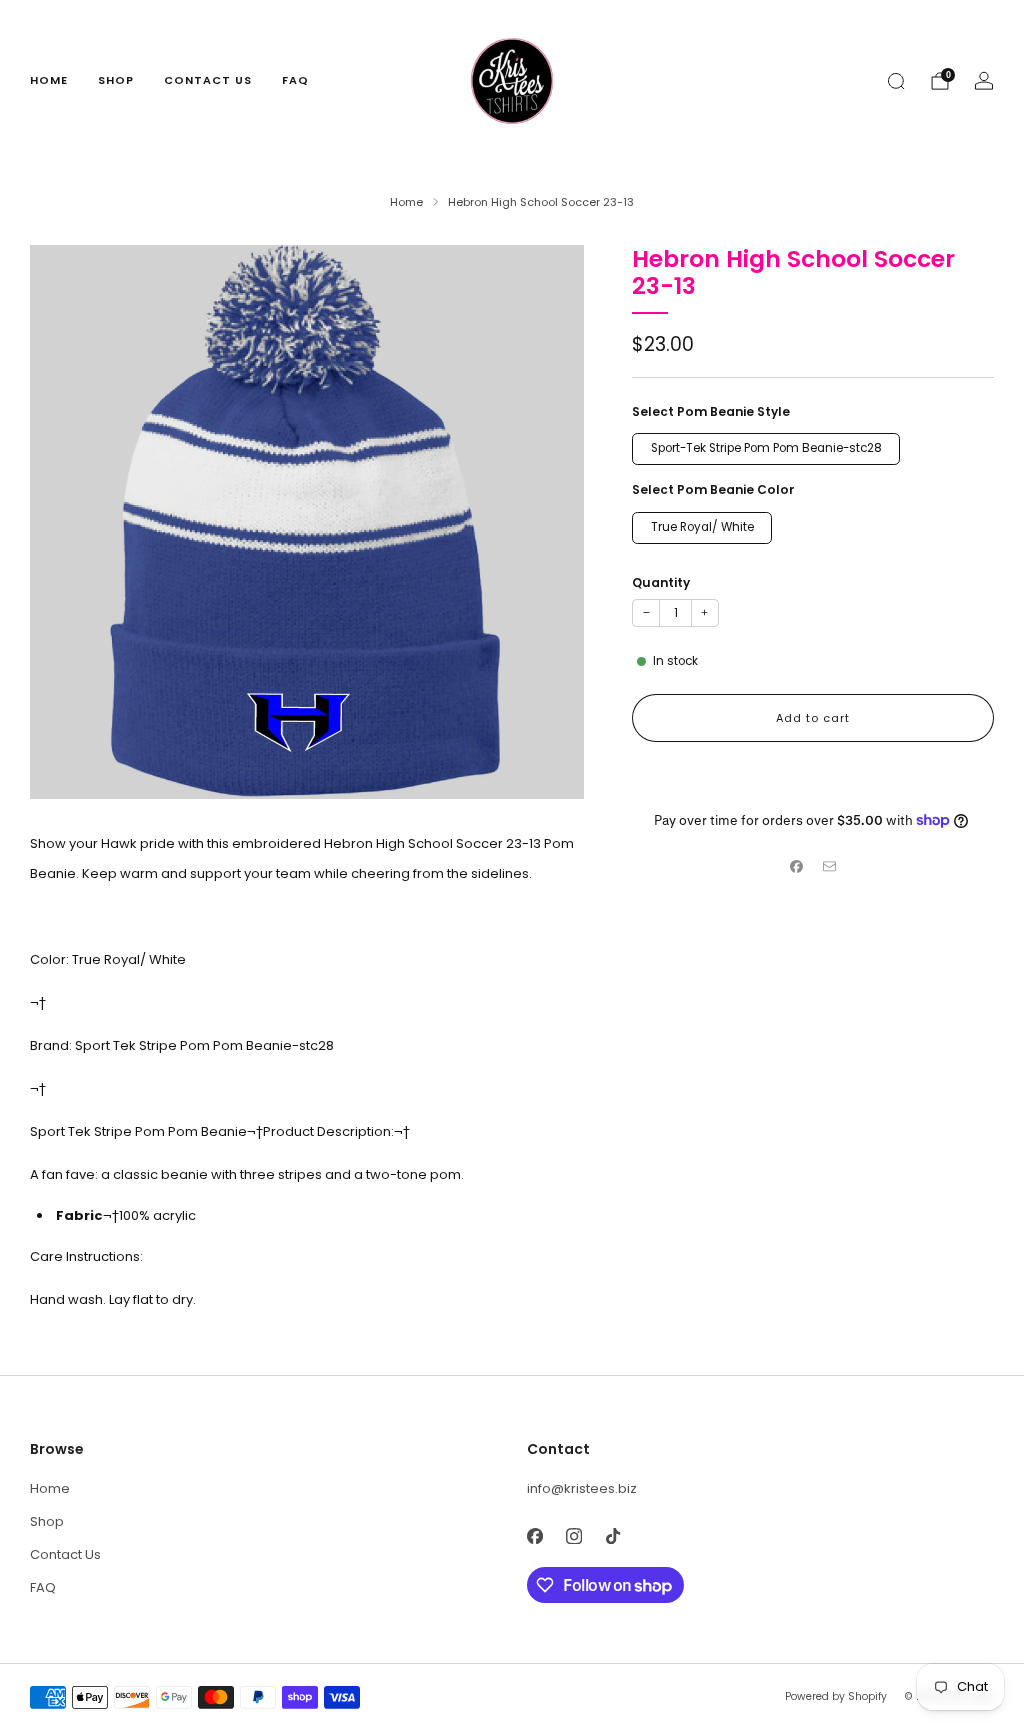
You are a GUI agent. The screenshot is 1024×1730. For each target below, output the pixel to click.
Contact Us (208, 80)
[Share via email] (830, 867)
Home (49, 80)
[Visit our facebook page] (534, 1535)
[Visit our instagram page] (573, 1535)
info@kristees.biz (582, 1488)
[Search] (896, 81)
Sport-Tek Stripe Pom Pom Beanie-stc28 (766, 448)
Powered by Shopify (836, 1696)
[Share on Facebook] (797, 867)
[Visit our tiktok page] (612, 1535)
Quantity (661, 582)
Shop (116, 80)
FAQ (295, 80)
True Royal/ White (702, 527)
